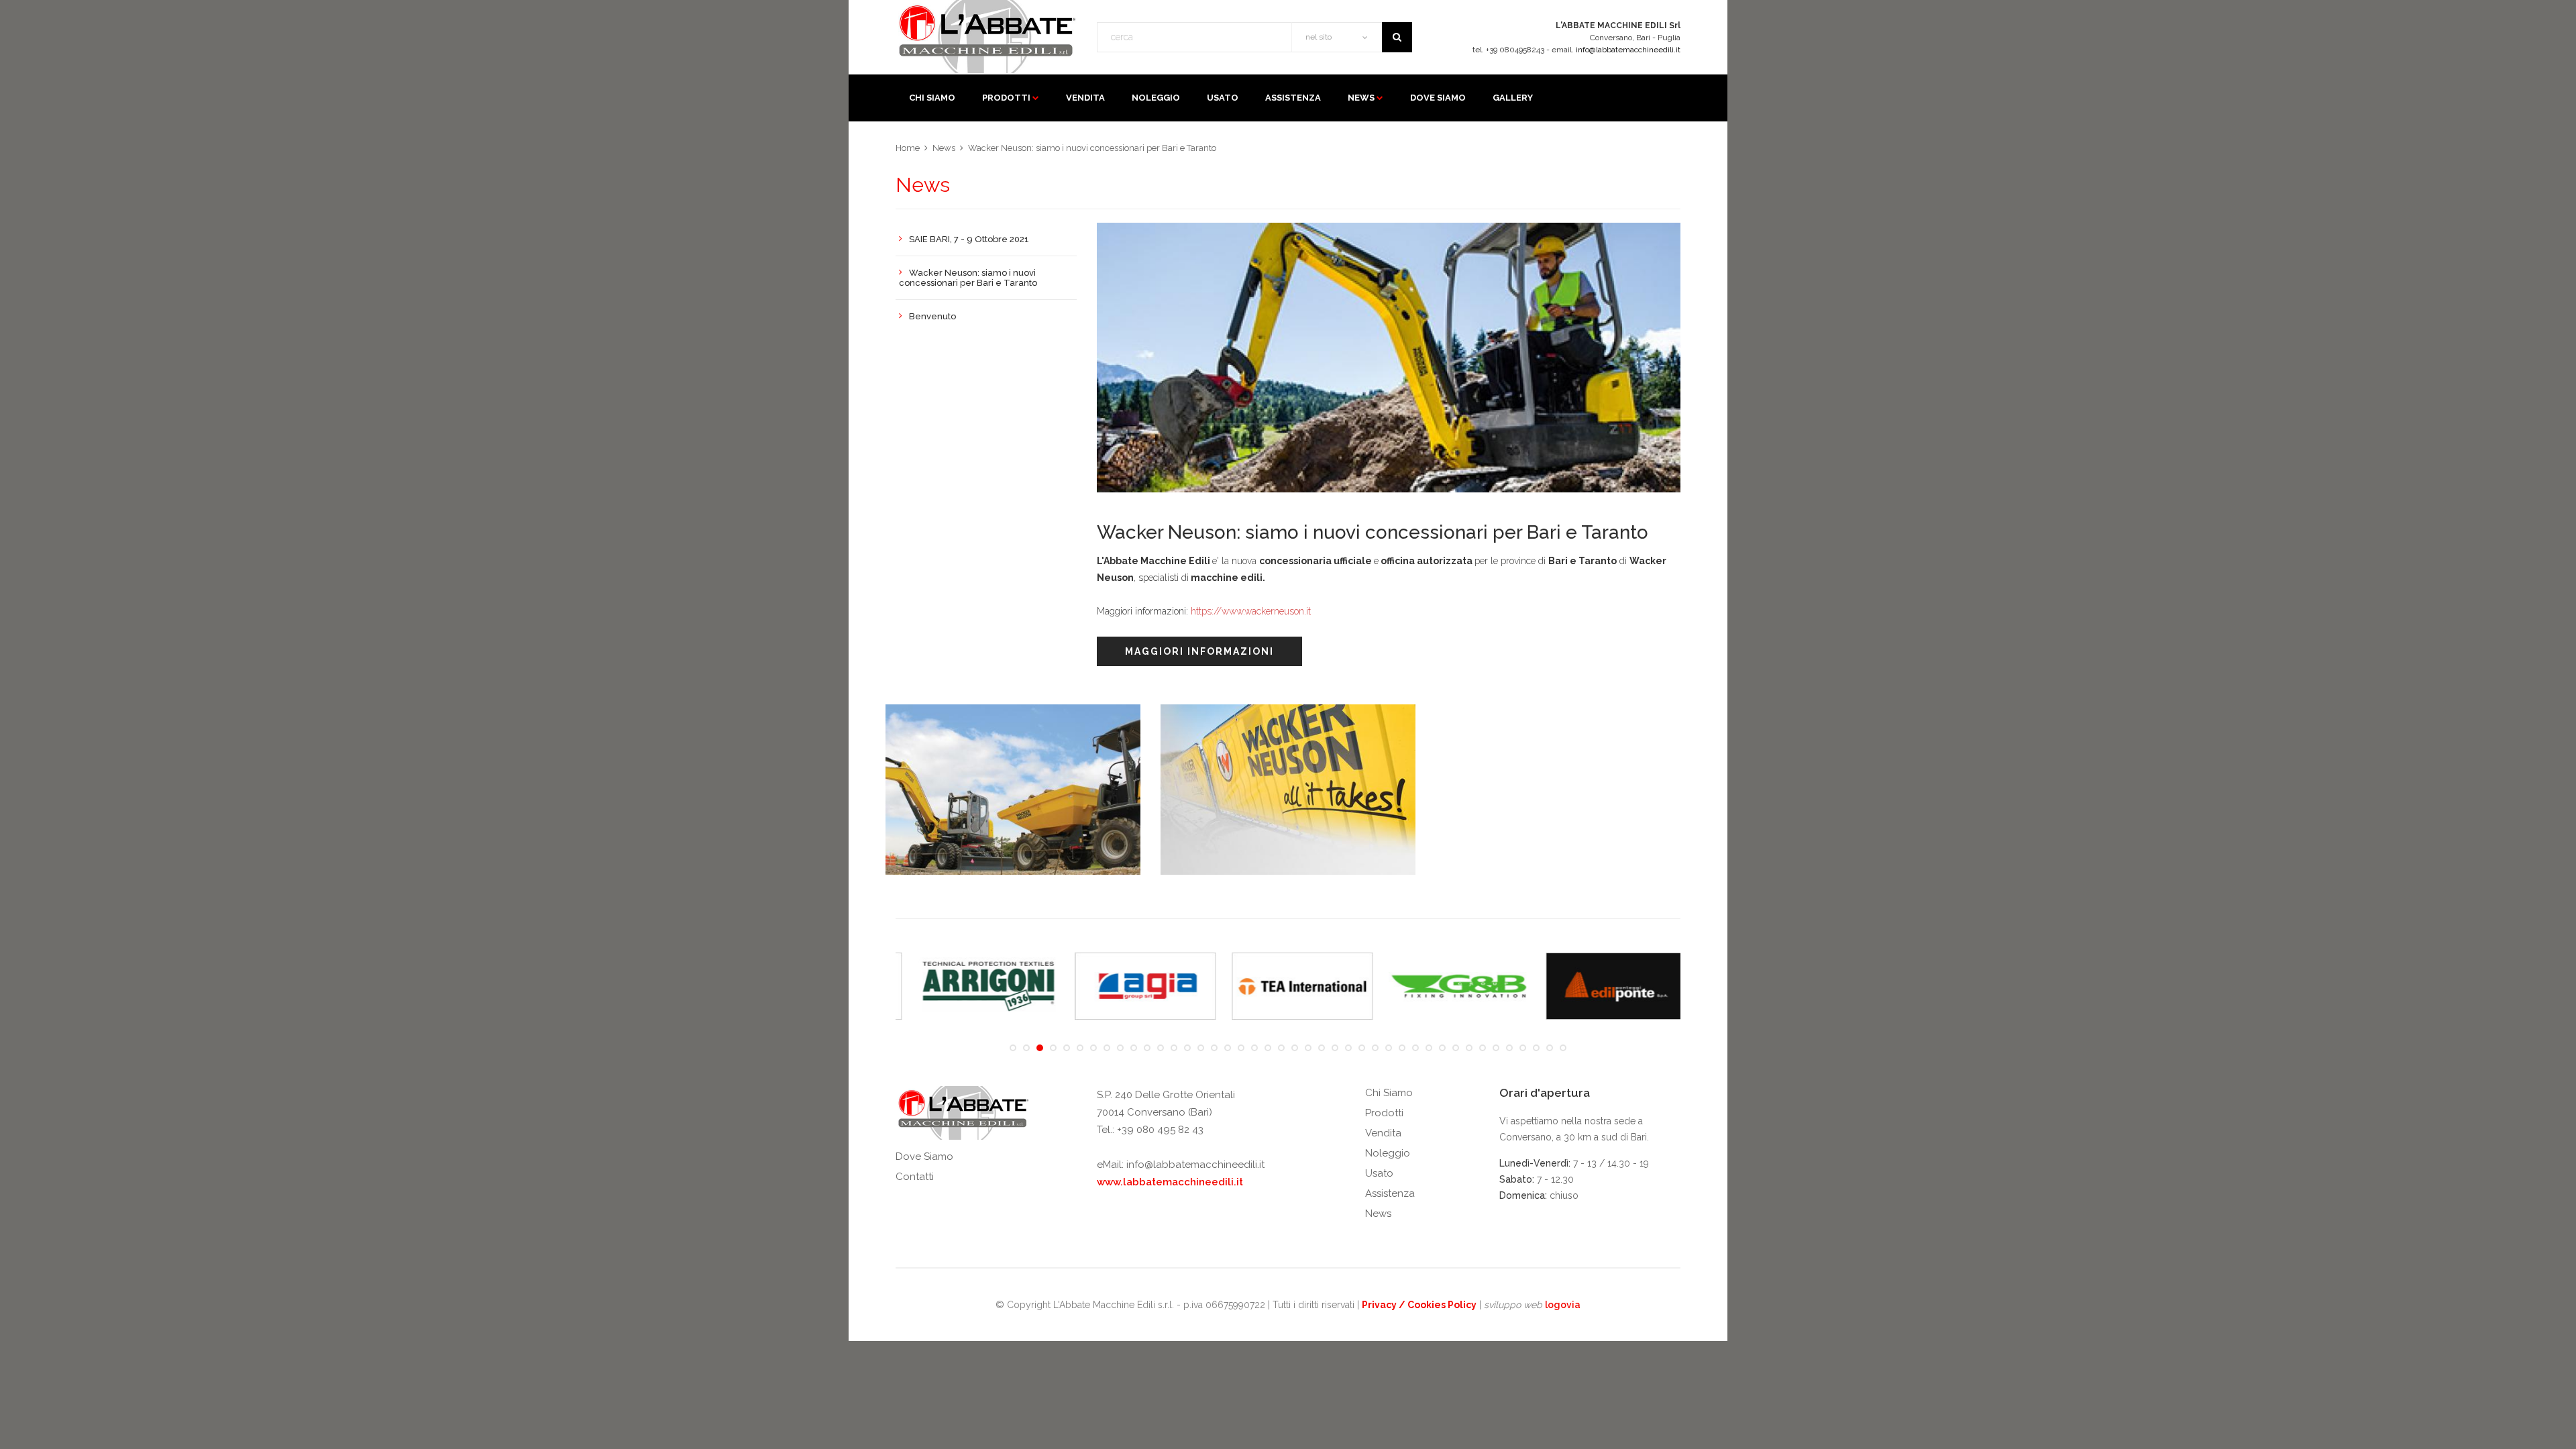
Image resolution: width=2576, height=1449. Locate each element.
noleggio (1156, 98)
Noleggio (1388, 1153)
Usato (1379, 1173)
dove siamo (1438, 98)
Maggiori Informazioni (1199, 651)
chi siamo (932, 98)
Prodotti (1006, 98)
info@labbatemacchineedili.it (1628, 50)
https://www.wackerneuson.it (1251, 611)
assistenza (1293, 98)
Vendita (1383, 1133)
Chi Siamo (1389, 1093)
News (1361, 98)
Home (908, 148)
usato (1223, 98)
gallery (1513, 98)
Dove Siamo (924, 1157)
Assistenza (1390, 1193)
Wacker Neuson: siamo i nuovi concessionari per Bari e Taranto (1092, 148)
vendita (1085, 98)
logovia (1563, 1305)
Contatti (915, 1177)
